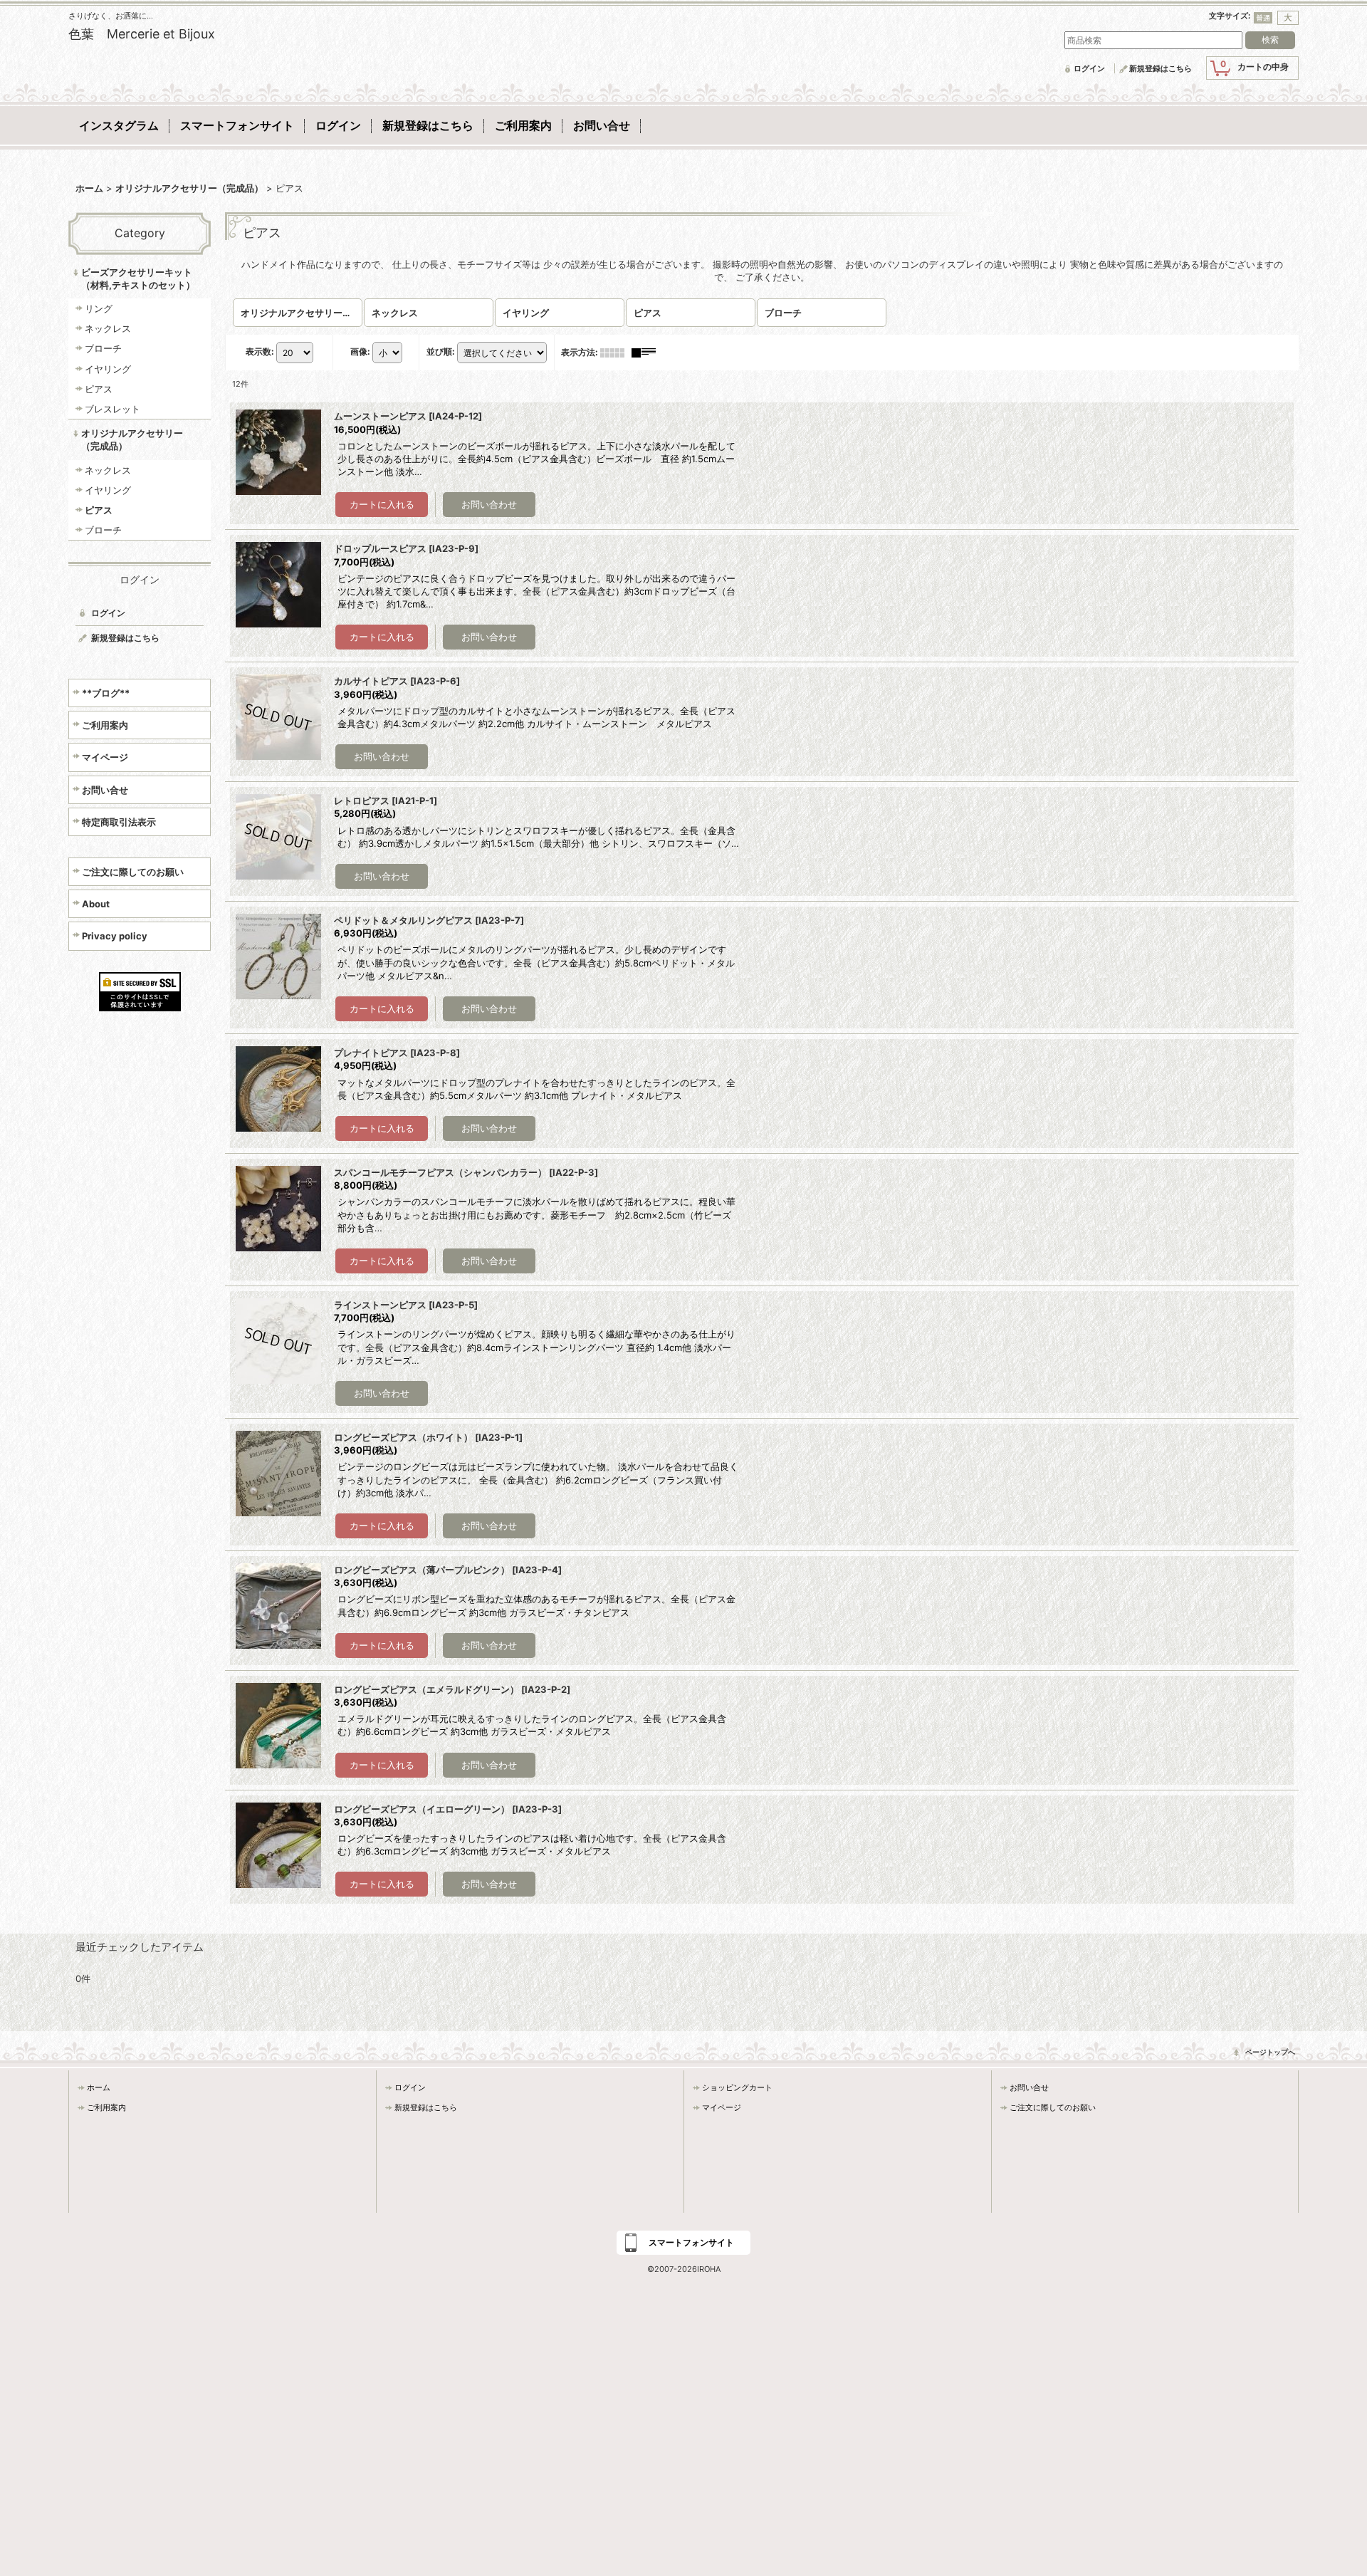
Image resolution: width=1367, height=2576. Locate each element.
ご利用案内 (105, 725)
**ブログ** (106, 693)
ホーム (99, 2087)
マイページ (105, 757)
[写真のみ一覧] (616, 352)
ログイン (1089, 68)
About (96, 904)
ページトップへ (1270, 2052)
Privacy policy (115, 936)
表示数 (260, 352)
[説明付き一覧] (647, 352)
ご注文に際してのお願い (133, 872)
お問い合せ (105, 790)
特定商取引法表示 (119, 822)
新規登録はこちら (1161, 68)
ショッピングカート (737, 2087)
